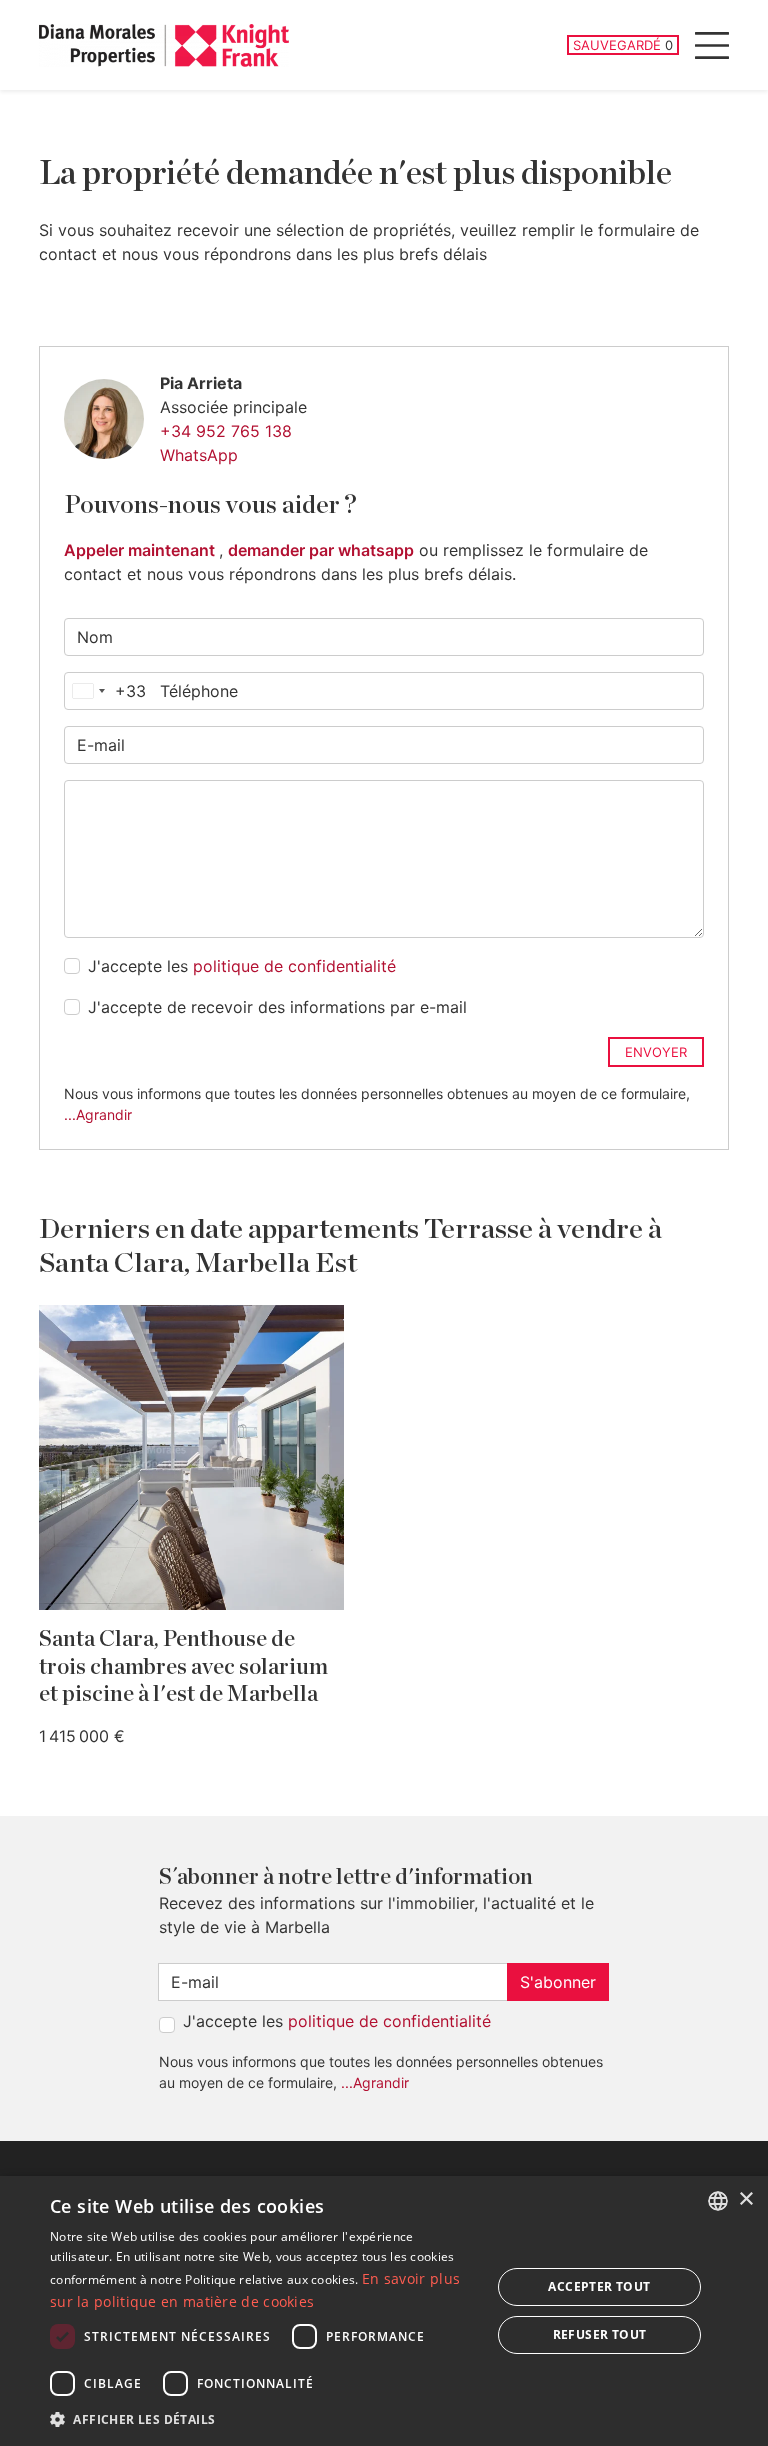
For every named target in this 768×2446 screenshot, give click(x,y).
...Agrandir (98, 1114)
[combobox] (105, 691)
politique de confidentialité (294, 966)
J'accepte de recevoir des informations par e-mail (277, 1007)
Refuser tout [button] (600, 2334)
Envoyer (656, 1052)
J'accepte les (242, 966)
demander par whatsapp (321, 550)
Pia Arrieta (201, 383)
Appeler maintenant (141, 550)
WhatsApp (199, 455)
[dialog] (384, 2311)
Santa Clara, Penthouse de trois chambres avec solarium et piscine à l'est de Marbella (183, 1666)
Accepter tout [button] (599, 2286)
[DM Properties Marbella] (164, 45)
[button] (264, 2419)
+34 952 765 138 (226, 431)
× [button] (745, 2199)
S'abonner (558, 1982)
